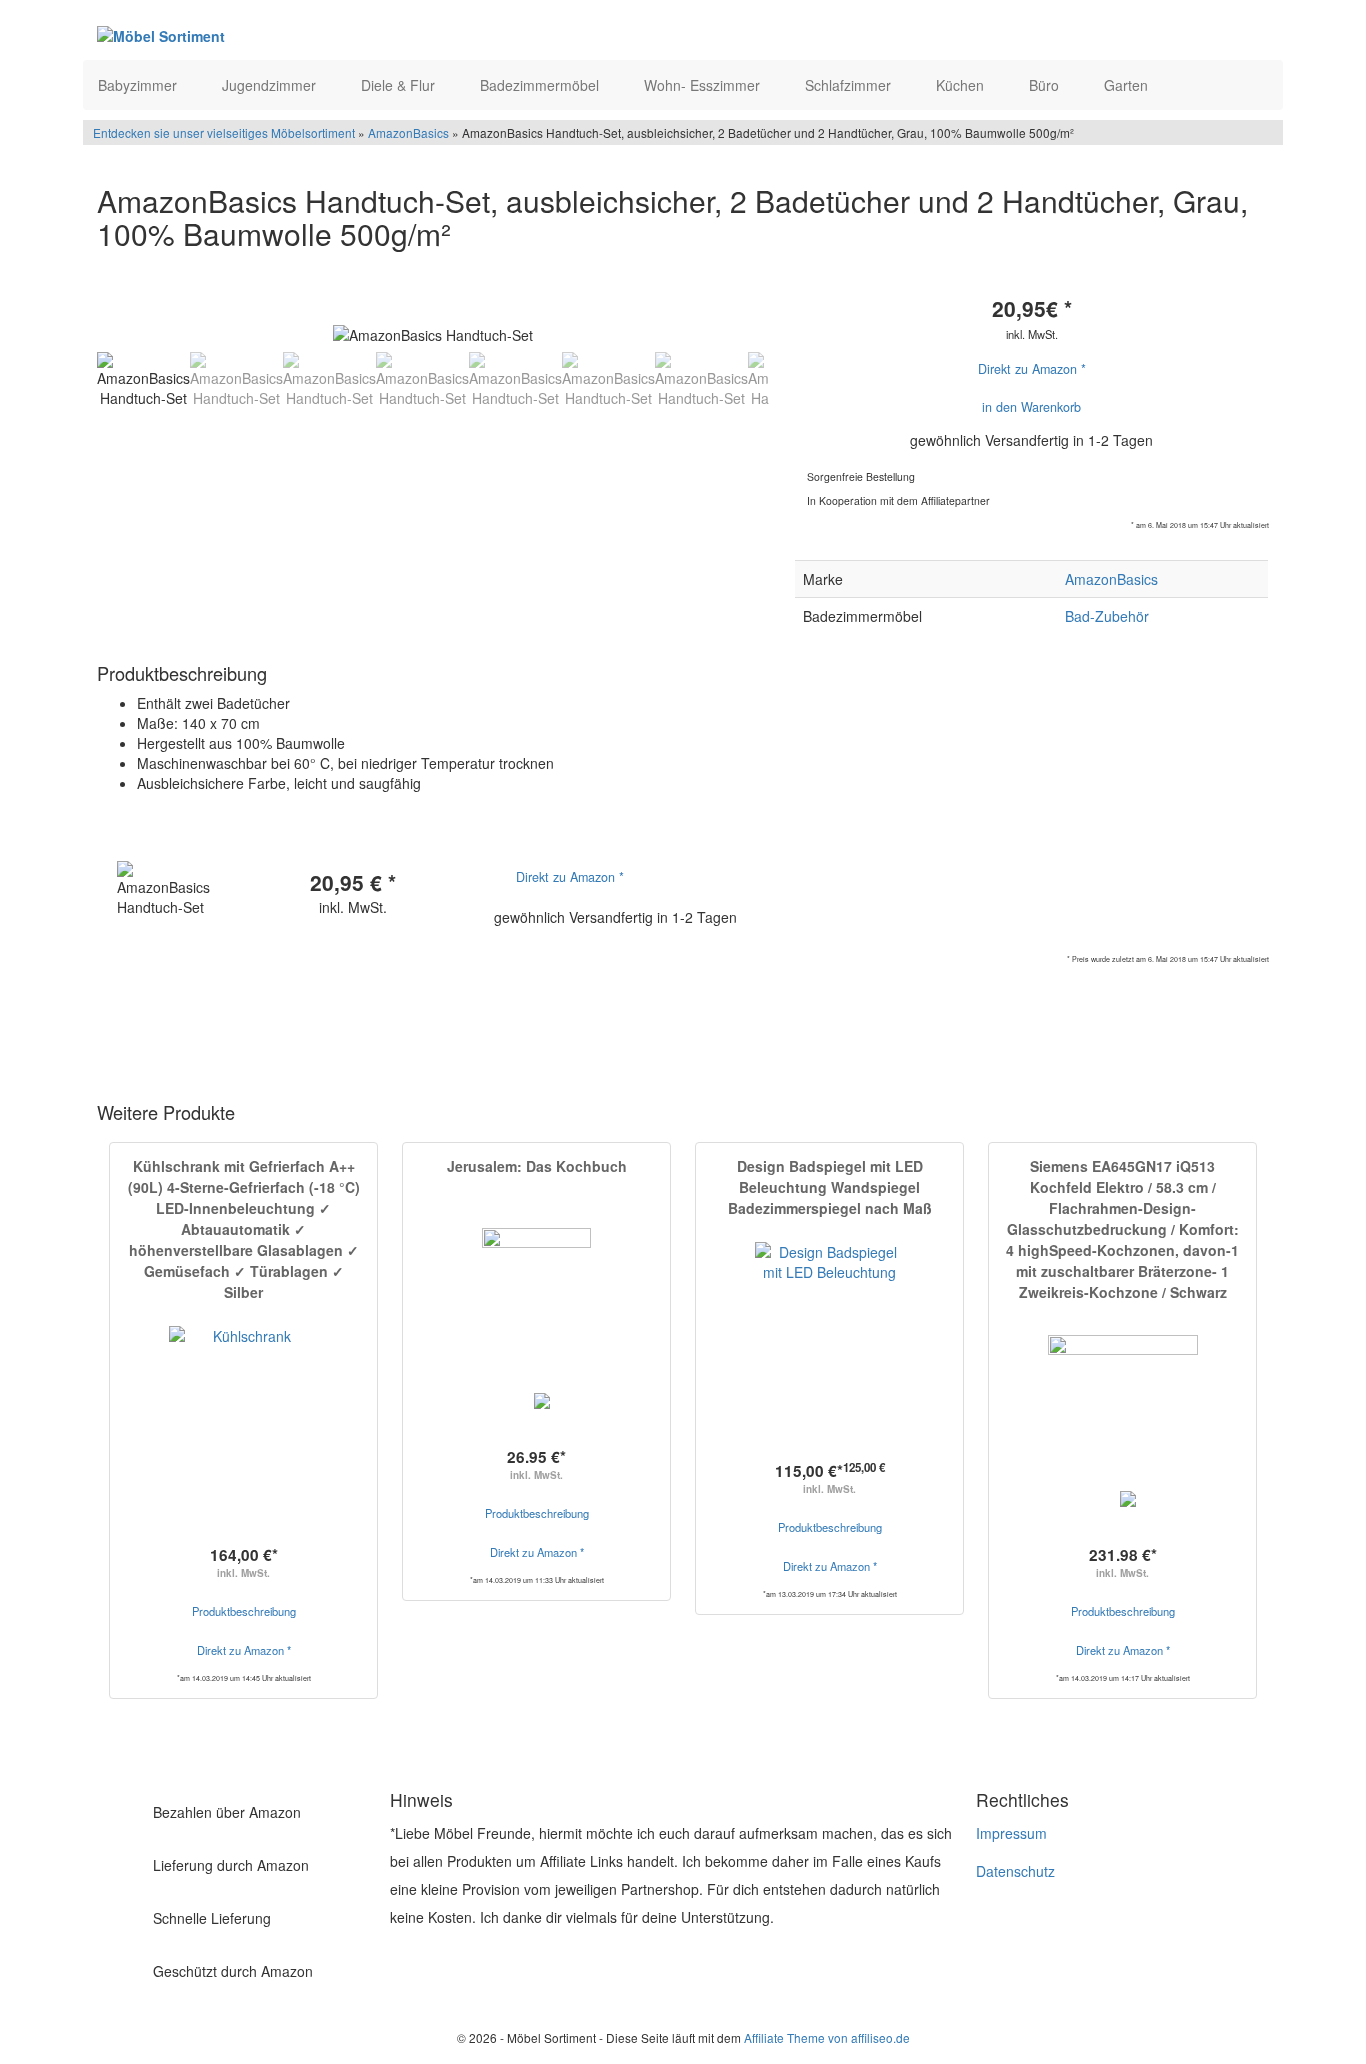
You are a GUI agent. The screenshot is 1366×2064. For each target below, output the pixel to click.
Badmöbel (134, 1044)
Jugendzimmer (271, 85)
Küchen (962, 85)
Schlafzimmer (850, 85)
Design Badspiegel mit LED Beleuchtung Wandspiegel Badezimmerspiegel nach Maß (830, 1187)
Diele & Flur (400, 85)
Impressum (1011, 1833)
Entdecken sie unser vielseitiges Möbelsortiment (225, 132)
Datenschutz (1015, 1871)
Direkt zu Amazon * (1032, 369)
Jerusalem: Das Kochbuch (537, 1166)
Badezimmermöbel (541, 85)
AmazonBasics (408, 132)
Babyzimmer (139, 85)
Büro (1046, 85)
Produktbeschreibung (244, 1611)
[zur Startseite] (341, 35)
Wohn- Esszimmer (704, 85)
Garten (1128, 85)
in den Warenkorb (1031, 407)
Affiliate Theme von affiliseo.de (827, 2037)
